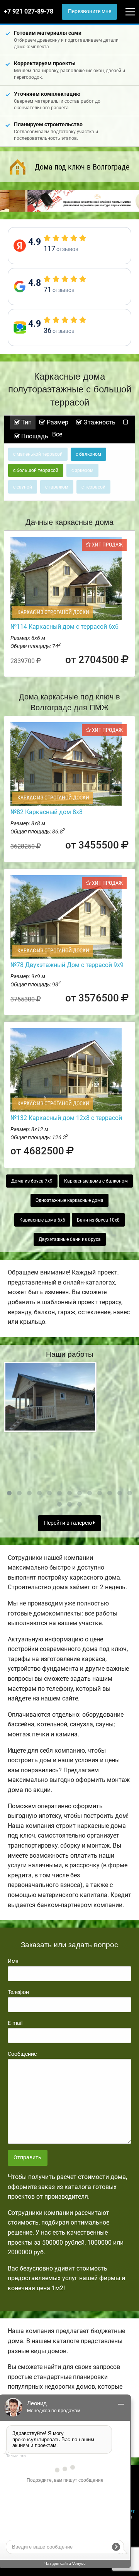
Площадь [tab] (34, 436)
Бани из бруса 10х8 (98, 1220)
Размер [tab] (57, 422)
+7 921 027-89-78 (29, 11)
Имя (13, 1961)
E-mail (15, 2023)
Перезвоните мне (90, 11)
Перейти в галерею (69, 1523)
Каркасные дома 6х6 (42, 1220)
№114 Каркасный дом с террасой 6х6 (64, 627)
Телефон (18, 1992)
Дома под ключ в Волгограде (82, 167)
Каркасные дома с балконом (96, 1181)
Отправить (27, 2158)
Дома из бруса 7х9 (32, 1181)
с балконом (88, 454)
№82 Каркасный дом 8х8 (47, 812)
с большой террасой (36, 470)
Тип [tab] (26, 422)
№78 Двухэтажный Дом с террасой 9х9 (67, 965)
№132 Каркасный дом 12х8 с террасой (66, 1118)
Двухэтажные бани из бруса (70, 1239)
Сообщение (22, 2054)
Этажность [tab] (99, 422)
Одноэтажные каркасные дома (69, 1200)
